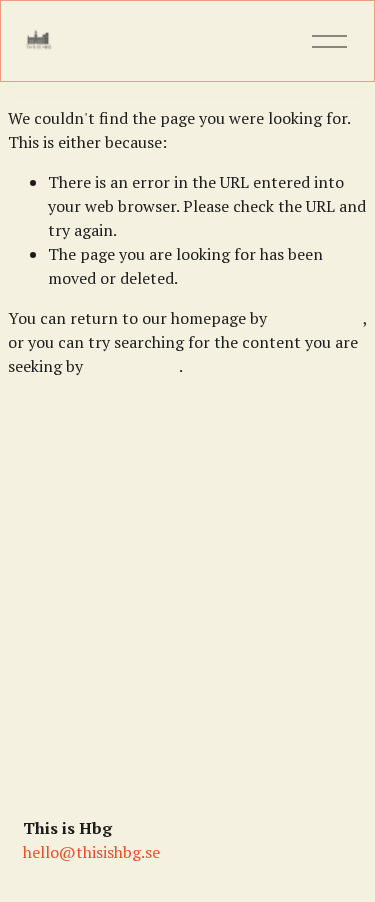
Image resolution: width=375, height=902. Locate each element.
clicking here (317, 318)
